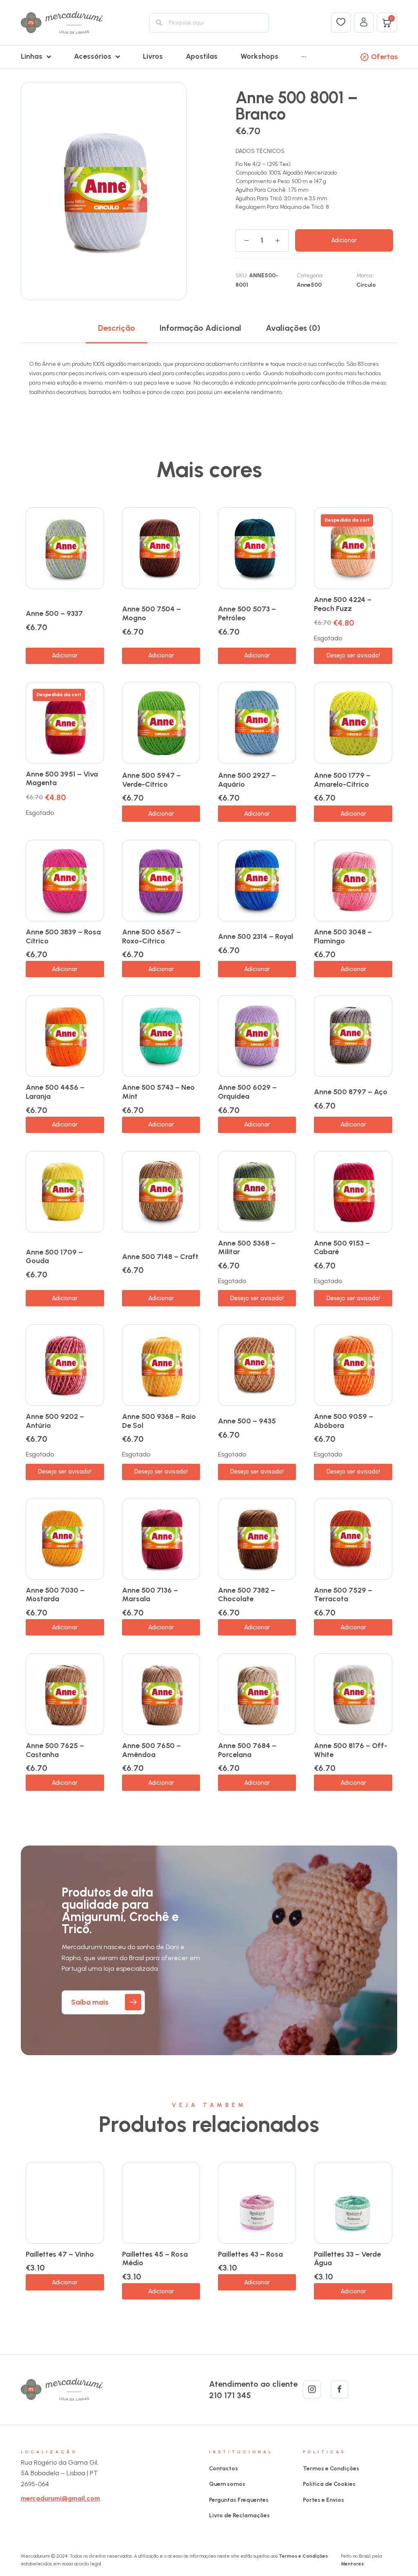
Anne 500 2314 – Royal (256, 936)
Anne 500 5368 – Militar (247, 1248)
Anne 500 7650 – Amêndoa (151, 1750)
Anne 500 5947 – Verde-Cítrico (151, 780)
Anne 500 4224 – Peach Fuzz (343, 604)
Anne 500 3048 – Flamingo (343, 936)
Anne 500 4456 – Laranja (55, 1092)
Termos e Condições (331, 2469)
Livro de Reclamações (239, 2515)
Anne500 (309, 285)
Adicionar (344, 240)
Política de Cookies (329, 2484)
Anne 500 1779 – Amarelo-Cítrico (342, 780)
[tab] (117, 328)
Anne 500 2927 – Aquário (247, 780)
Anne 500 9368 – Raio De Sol (159, 1421)
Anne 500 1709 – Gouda (54, 1257)
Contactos (223, 2469)
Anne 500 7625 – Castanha (55, 1750)
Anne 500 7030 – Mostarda (55, 1595)
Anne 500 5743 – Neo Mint (158, 1092)
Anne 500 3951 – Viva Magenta (62, 779)
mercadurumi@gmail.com (60, 2498)
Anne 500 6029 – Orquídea (247, 1092)
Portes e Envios (324, 2500)
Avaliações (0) (293, 328)
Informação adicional (200, 328)
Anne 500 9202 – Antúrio (55, 1421)
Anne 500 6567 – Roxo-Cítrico (151, 936)
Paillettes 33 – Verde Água (347, 2259)
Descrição (117, 328)
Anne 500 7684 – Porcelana (247, 1750)
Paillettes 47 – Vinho (60, 2254)
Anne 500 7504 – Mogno (151, 613)
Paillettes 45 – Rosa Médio (155, 2259)
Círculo (366, 285)
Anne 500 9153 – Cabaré (342, 1248)
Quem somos (227, 2484)
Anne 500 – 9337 (54, 613)
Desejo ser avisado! (353, 655)
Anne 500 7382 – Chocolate (247, 1595)
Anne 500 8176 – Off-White (351, 1750)
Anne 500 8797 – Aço (351, 1092)
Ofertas (385, 57)
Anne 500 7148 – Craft (160, 1257)
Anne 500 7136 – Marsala (150, 1595)
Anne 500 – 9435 (247, 1421)
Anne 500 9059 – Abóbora (344, 1421)
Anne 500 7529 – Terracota (343, 1595)
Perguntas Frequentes (239, 2500)
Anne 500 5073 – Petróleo (247, 613)
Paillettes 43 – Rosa (250, 2254)
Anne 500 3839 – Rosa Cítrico (63, 936)
